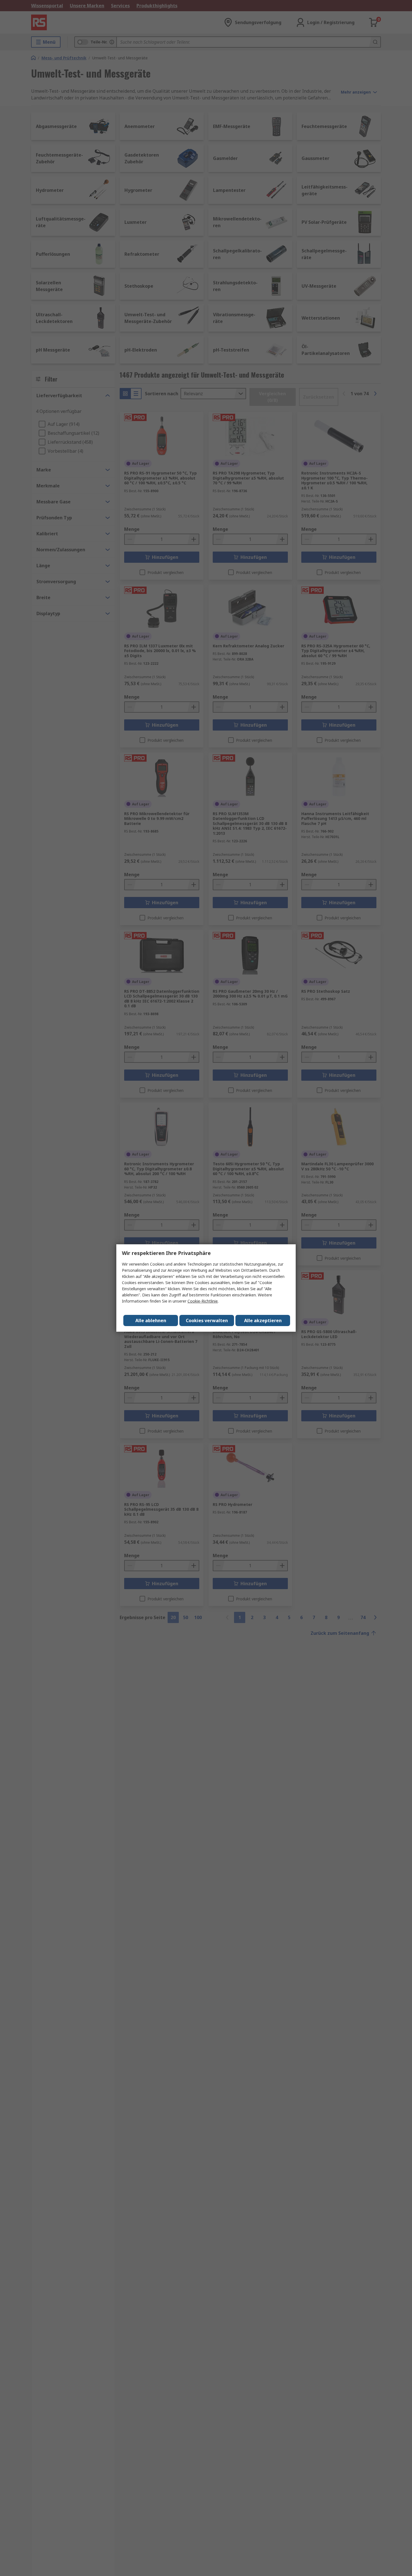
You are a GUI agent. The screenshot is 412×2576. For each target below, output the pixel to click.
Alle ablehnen (151, 1320)
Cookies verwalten (207, 1320)
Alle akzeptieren (263, 1320)
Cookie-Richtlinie (203, 1301)
